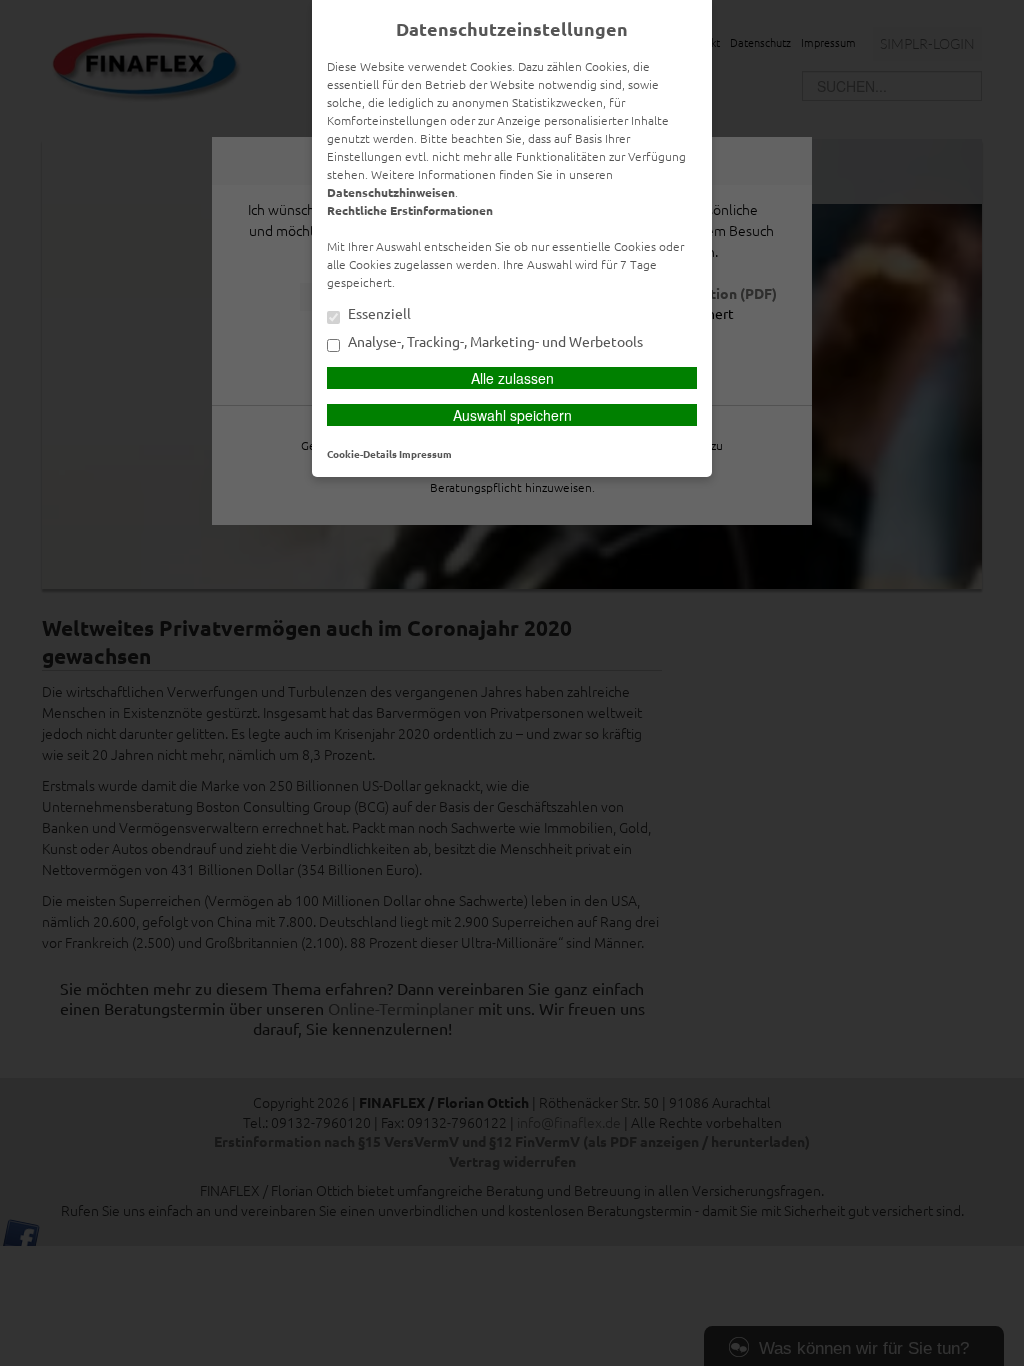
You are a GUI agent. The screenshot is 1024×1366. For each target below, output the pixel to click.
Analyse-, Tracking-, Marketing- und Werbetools (494, 342)
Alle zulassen (512, 378)
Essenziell (378, 314)
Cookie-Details (362, 453)
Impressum (425, 453)
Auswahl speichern (512, 415)
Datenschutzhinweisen (391, 192)
